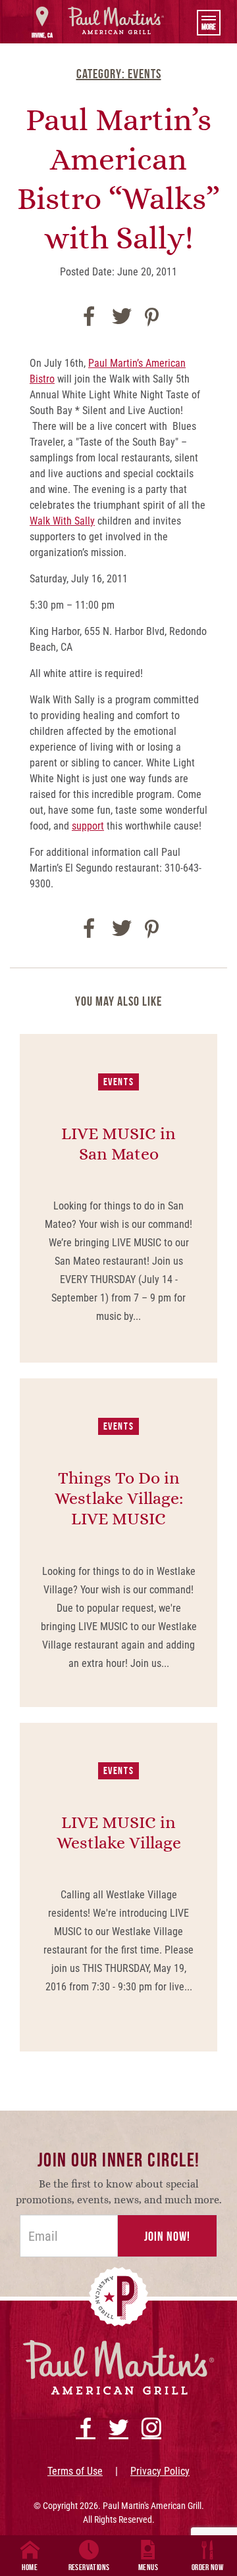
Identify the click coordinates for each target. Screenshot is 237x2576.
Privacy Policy (160, 2471)
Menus (148, 2567)
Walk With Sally (62, 521)
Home (30, 2567)
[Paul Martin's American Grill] (116, 20)
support (88, 826)
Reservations (89, 2567)
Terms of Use (75, 2471)
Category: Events (119, 74)
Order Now (208, 2567)
